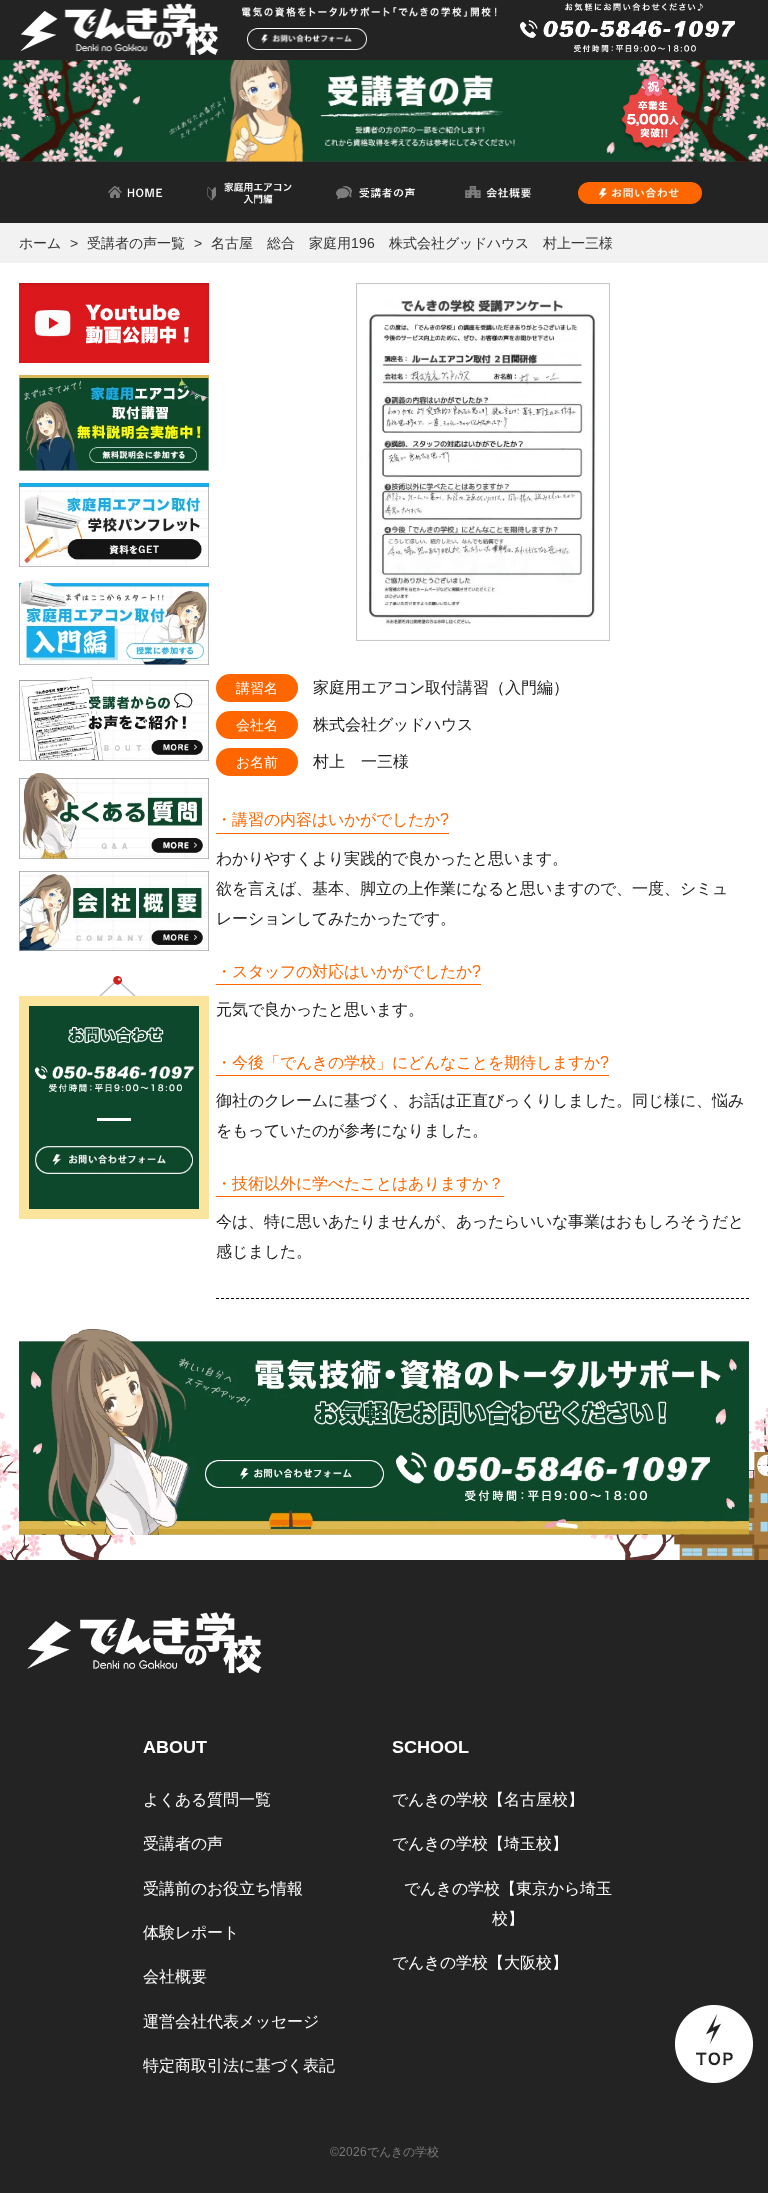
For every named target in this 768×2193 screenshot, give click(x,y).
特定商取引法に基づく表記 (239, 2065)
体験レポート (191, 1932)
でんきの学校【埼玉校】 (480, 1843)
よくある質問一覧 (207, 1799)
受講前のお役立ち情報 (223, 1888)
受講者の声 (183, 1843)
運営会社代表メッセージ (231, 2021)
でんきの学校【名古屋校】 (488, 1799)
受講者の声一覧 (136, 243)
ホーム (40, 243)
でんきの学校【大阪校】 (480, 1962)
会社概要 (175, 1976)
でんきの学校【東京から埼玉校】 (508, 1903)
